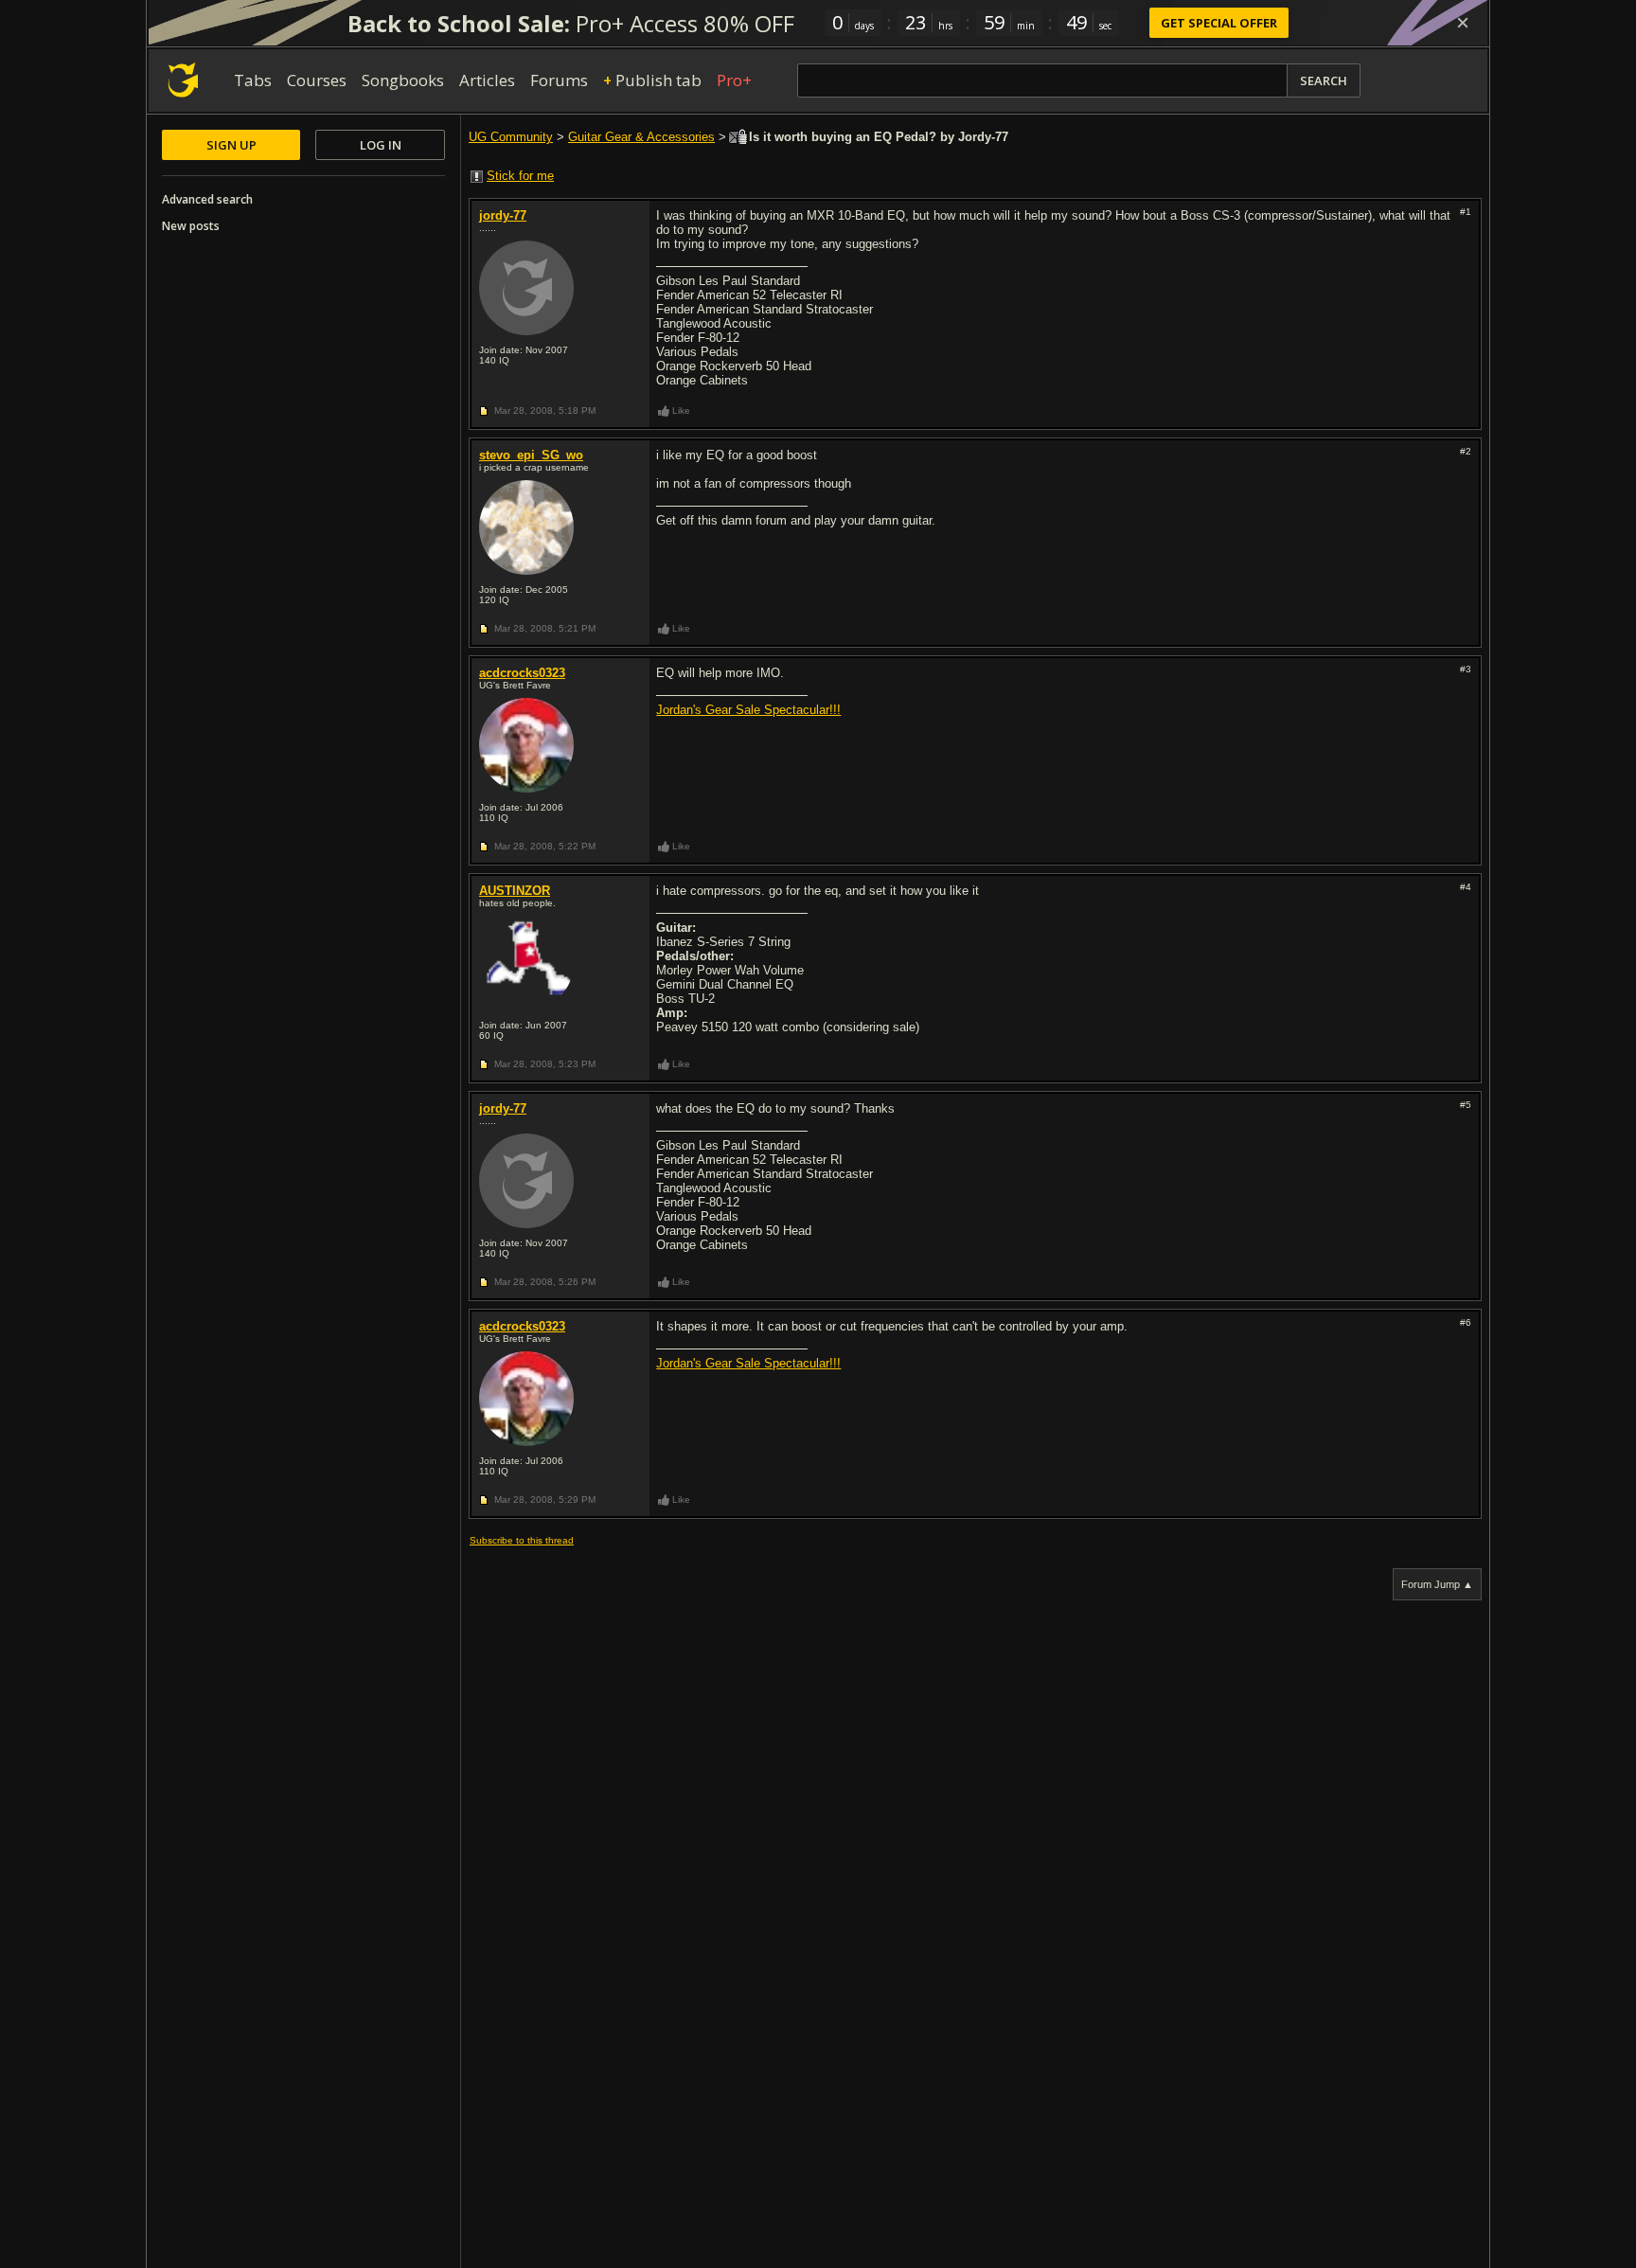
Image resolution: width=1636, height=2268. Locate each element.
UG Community (511, 137)
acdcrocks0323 (522, 673)
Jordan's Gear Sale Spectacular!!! (748, 710)
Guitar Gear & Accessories (641, 137)
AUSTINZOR (515, 891)
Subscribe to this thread (522, 1540)
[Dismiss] (1463, 23)
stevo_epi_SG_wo (531, 455)
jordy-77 (503, 215)
